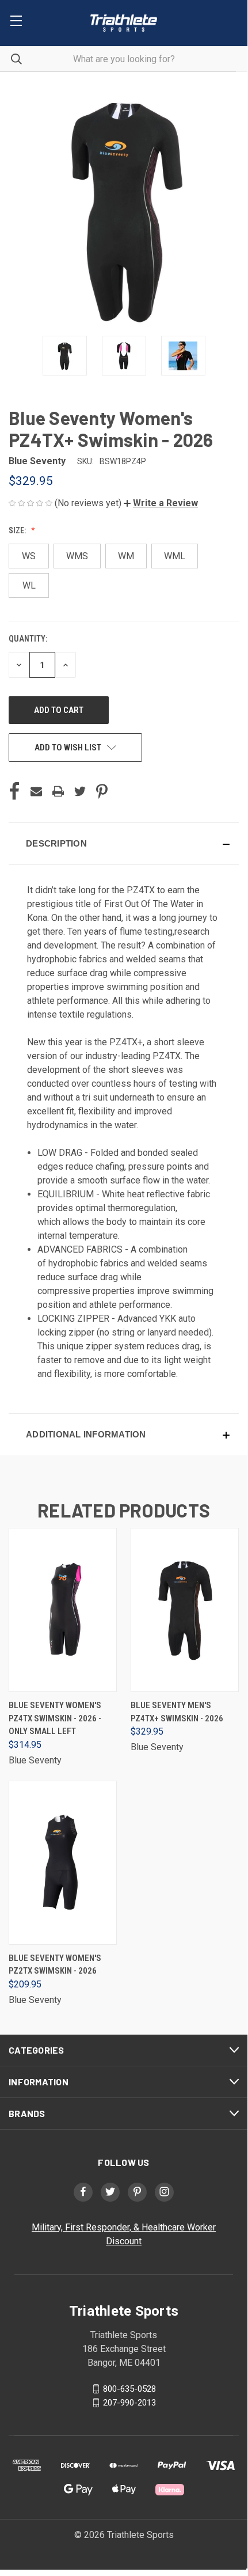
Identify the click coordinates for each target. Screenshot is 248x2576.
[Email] (36, 791)
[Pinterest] (102, 791)
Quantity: (28, 639)
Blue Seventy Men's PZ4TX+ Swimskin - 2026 (177, 1712)
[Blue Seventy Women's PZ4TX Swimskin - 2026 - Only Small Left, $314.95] (63, 1610)
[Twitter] (80, 791)
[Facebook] (14, 791)
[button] (161, 503)
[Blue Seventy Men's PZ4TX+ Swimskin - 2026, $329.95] (185, 1610)
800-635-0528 (129, 2388)
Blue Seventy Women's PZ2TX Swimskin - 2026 (55, 1965)
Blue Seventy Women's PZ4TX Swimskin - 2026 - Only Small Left (55, 1718)
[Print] (58, 791)
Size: (18, 530)
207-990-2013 (129, 2402)
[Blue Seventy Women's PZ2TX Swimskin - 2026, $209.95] (63, 1863)
